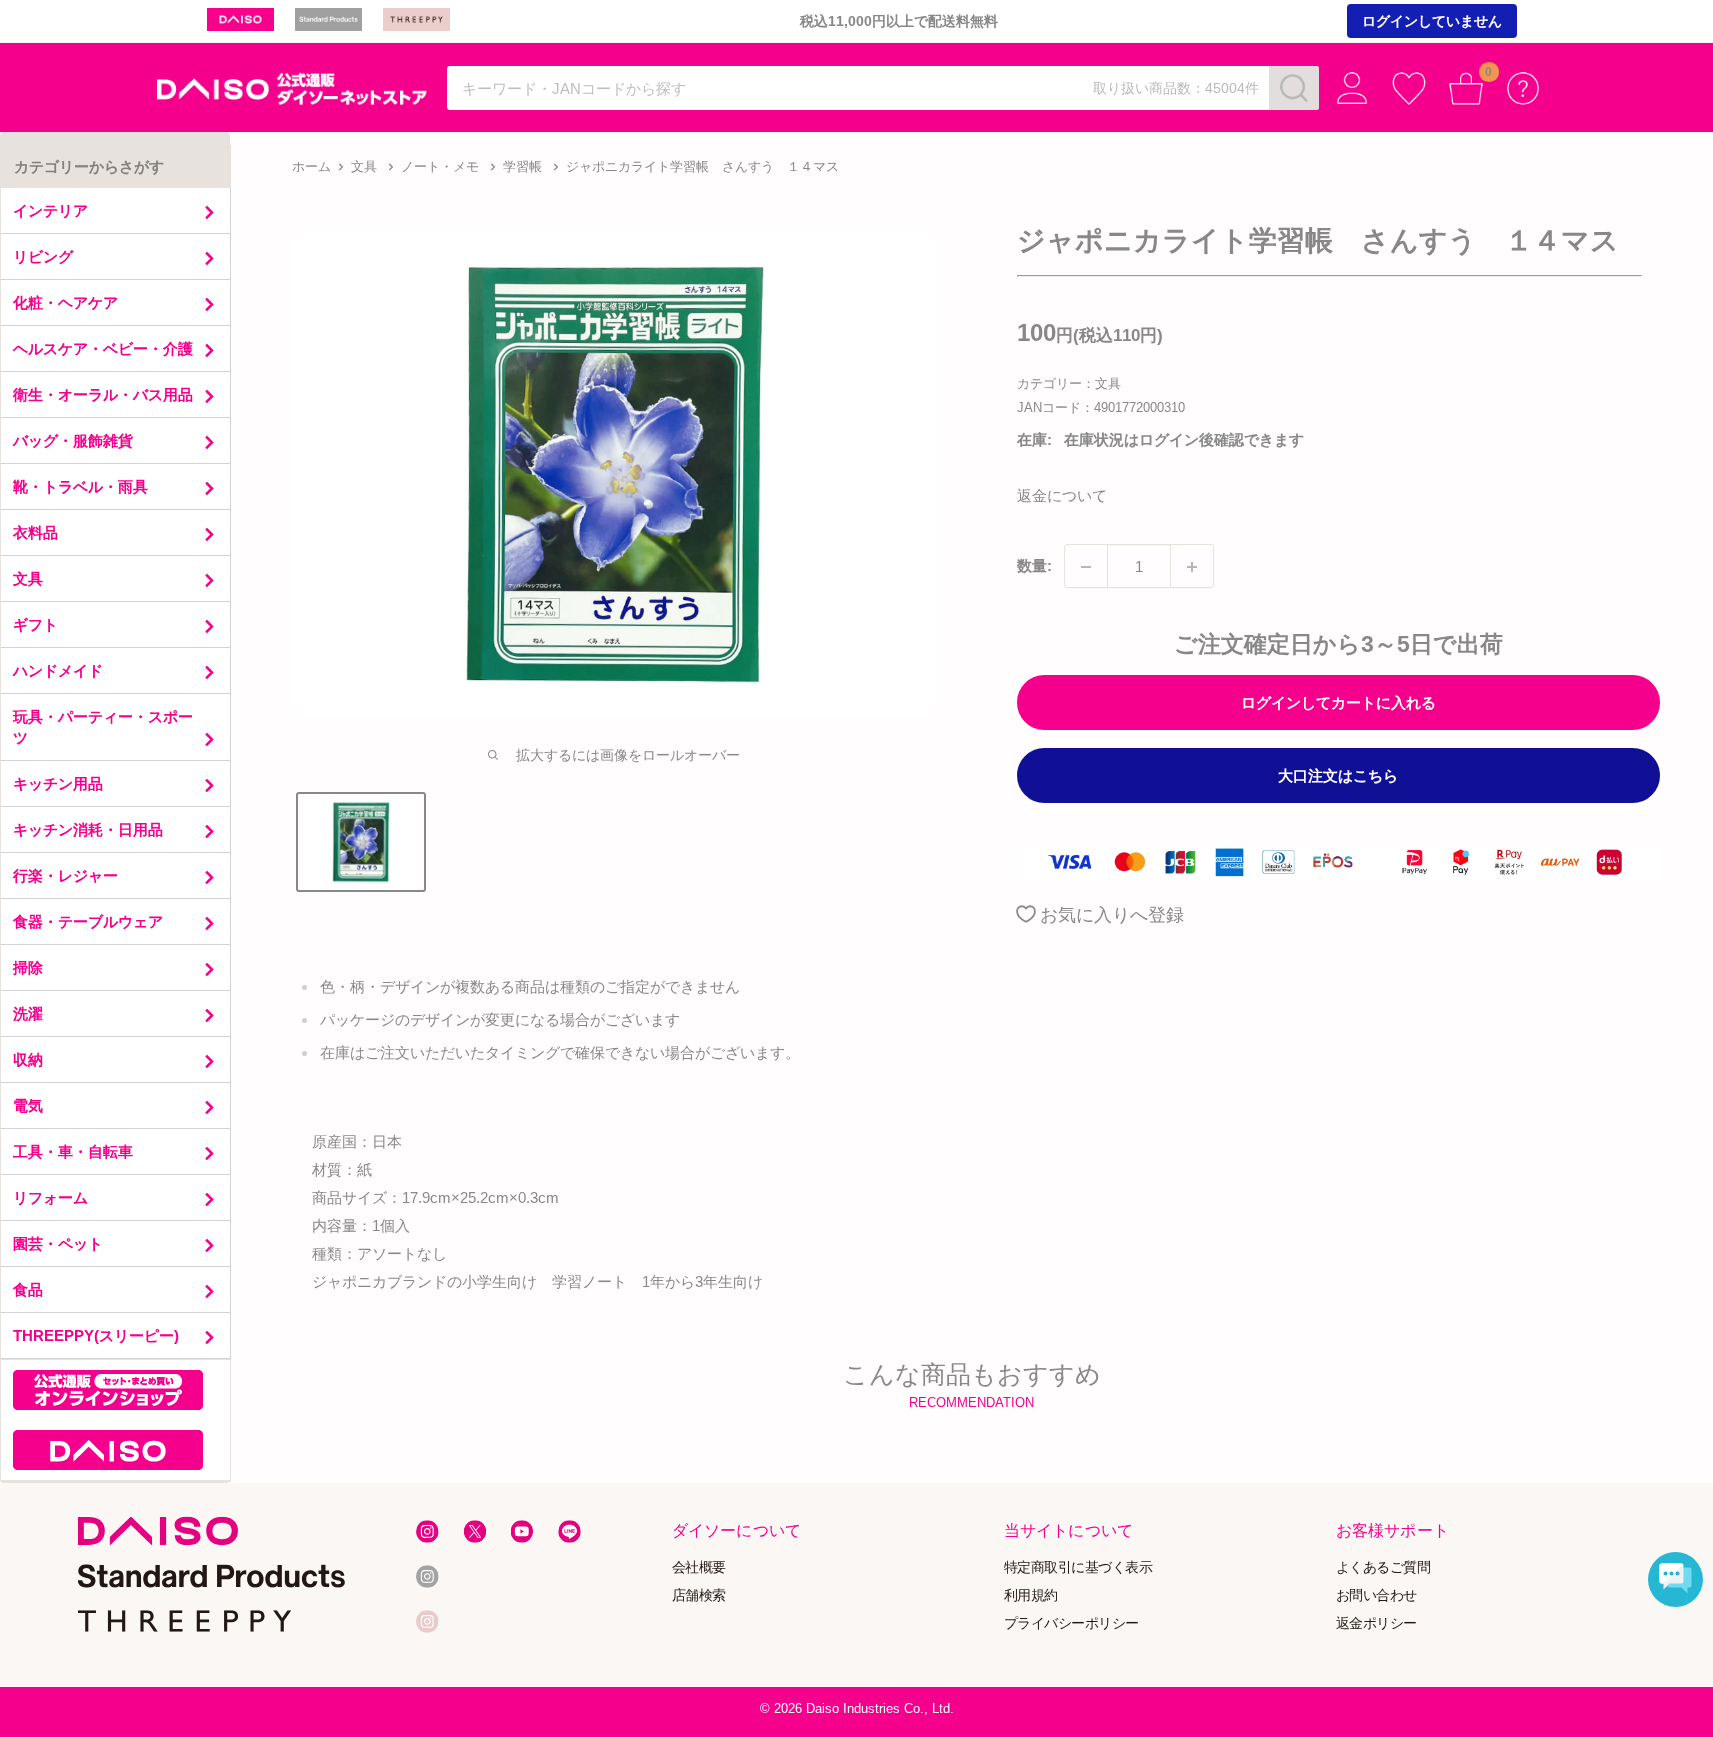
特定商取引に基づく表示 (1078, 1567)
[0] (1466, 88)
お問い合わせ (1376, 1595)
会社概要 (698, 1567)
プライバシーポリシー (1071, 1622)
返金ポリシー (1376, 1622)
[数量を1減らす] (1086, 567)
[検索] (1294, 88)
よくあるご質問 (1383, 1567)
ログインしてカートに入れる (1338, 703)
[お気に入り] (1409, 88)
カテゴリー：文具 (1069, 383)
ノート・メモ (440, 166)
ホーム (311, 166)
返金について (1062, 496)
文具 (364, 166)
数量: (1034, 566)
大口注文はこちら (1338, 776)
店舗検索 (698, 1595)
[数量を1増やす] (1192, 567)
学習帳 (522, 166)
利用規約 (1031, 1595)
